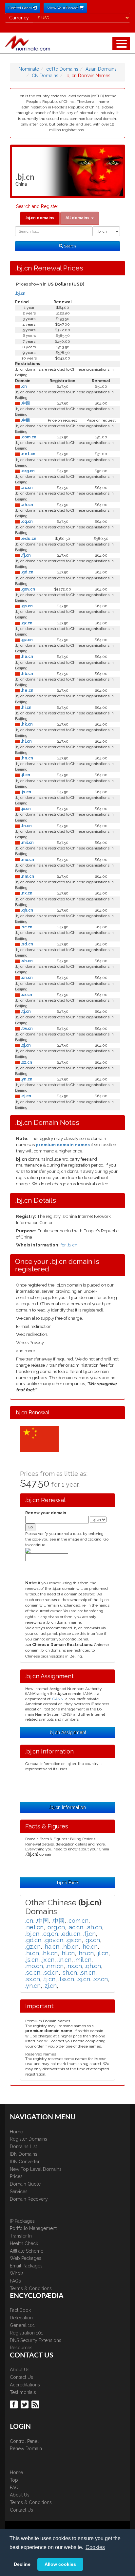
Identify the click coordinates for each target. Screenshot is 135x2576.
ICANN (58, 1699)
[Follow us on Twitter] (25, 2404)
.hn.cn (27, 758)
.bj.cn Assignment (67, 1732)
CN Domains (45, 76)
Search (69, 246)
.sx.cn (26, 995)
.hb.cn (27, 674)
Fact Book (20, 2310)
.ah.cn (27, 505)
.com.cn (28, 437)
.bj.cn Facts (68, 1883)
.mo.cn (27, 860)
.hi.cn (26, 708)
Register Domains (29, 2139)
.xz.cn (26, 1062)
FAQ (14, 2488)
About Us (20, 2370)
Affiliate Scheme (27, 2251)
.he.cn (27, 690)
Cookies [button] (95, 2547)
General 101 (22, 2325)
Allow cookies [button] (60, 2564)
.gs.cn (26, 606)
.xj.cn (25, 1045)
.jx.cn (25, 809)
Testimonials (23, 2392)
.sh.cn (26, 961)
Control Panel (24, 2441)
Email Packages (26, 2266)
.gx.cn (26, 623)
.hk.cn (26, 724)
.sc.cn (26, 927)
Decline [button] (22, 2564)
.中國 (25, 420)
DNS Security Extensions (36, 2340)
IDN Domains (24, 2154)
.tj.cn (25, 1011)
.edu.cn (28, 539)
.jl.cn (25, 775)
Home (16, 2132)
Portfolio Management (33, 2228)
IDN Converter (25, 2162)
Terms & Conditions (31, 2288)
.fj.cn (25, 555)
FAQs (15, 2281)
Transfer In (21, 2236)
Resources (21, 2348)
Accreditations (25, 2385)
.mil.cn (27, 843)
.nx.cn (26, 893)
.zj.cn (26, 1096)
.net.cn (28, 454)
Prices (16, 2176)
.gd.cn (27, 572)
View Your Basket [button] (63, 8)
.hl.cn (26, 741)
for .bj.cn (69, 1245)
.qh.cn (27, 910)
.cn (23, 386)
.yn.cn (26, 1079)
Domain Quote (25, 2184)
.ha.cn (27, 657)
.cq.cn (26, 522)
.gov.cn (28, 589)
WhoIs (17, 2273)
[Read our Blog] (36, 2404)
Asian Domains (101, 69)
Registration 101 (26, 2333)
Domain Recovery (29, 2199)
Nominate (29, 69)
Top (14, 2480)
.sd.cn (27, 944)
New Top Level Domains (36, 2169)
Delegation (21, 2318)
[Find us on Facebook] (15, 2404)
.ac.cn (26, 488)
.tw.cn (26, 1029)
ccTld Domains (62, 69)
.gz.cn (26, 640)
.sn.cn (26, 978)
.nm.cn (27, 876)
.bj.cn (20, 293)
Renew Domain (26, 2448)
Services (19, 2192)
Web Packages (26, 2258)
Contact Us (21, 2377)
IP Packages (22, 2221)
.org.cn (27, 471)
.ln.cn (26, 826)
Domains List (23, 2147)
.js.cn (26, 792)
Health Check (24, 2243)
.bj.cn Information (68, 1807)
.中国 (25, 403)
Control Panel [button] (21, 8)
